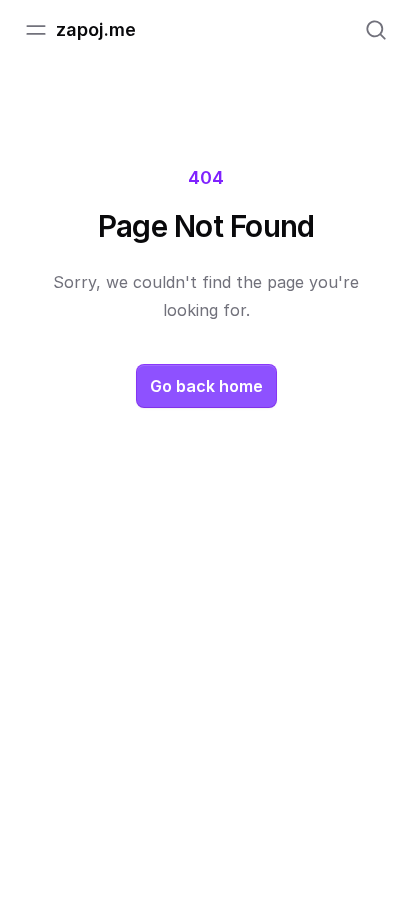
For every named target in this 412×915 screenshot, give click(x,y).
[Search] (376, 30)
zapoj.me (96, 29)
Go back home (206, 386)
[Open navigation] (36, 30)
